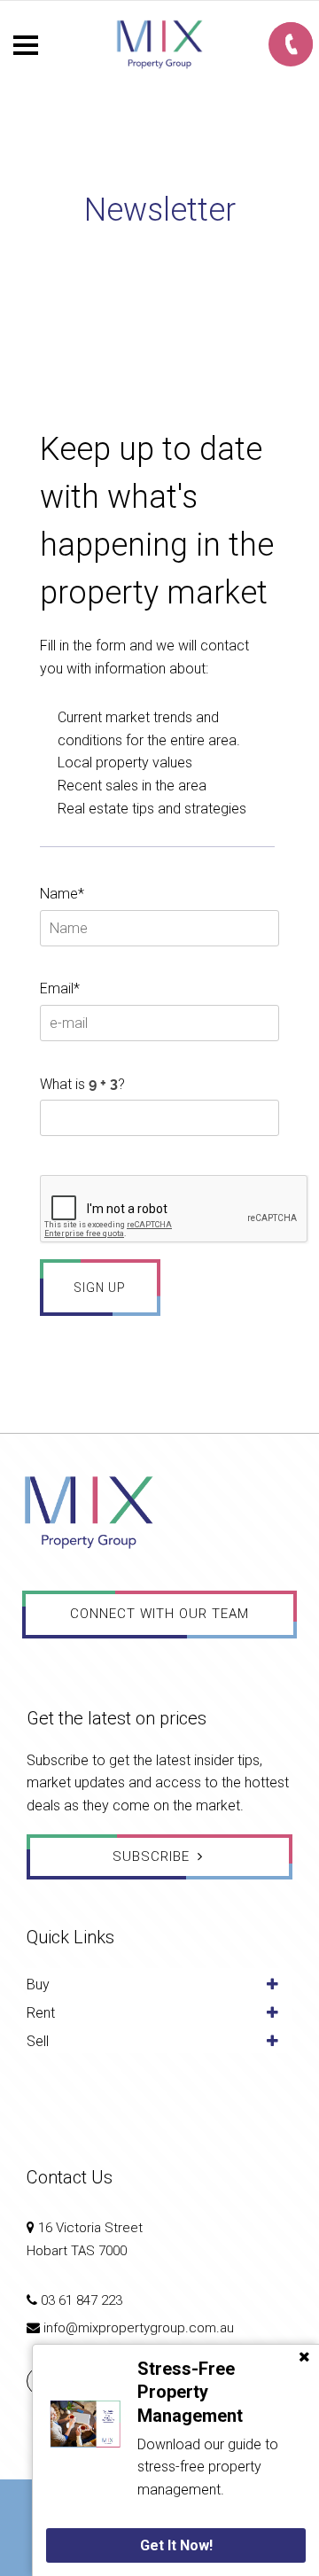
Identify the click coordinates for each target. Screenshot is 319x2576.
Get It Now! (176, 2545)
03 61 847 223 (82, 2300)
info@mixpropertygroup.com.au (139, 2328)
